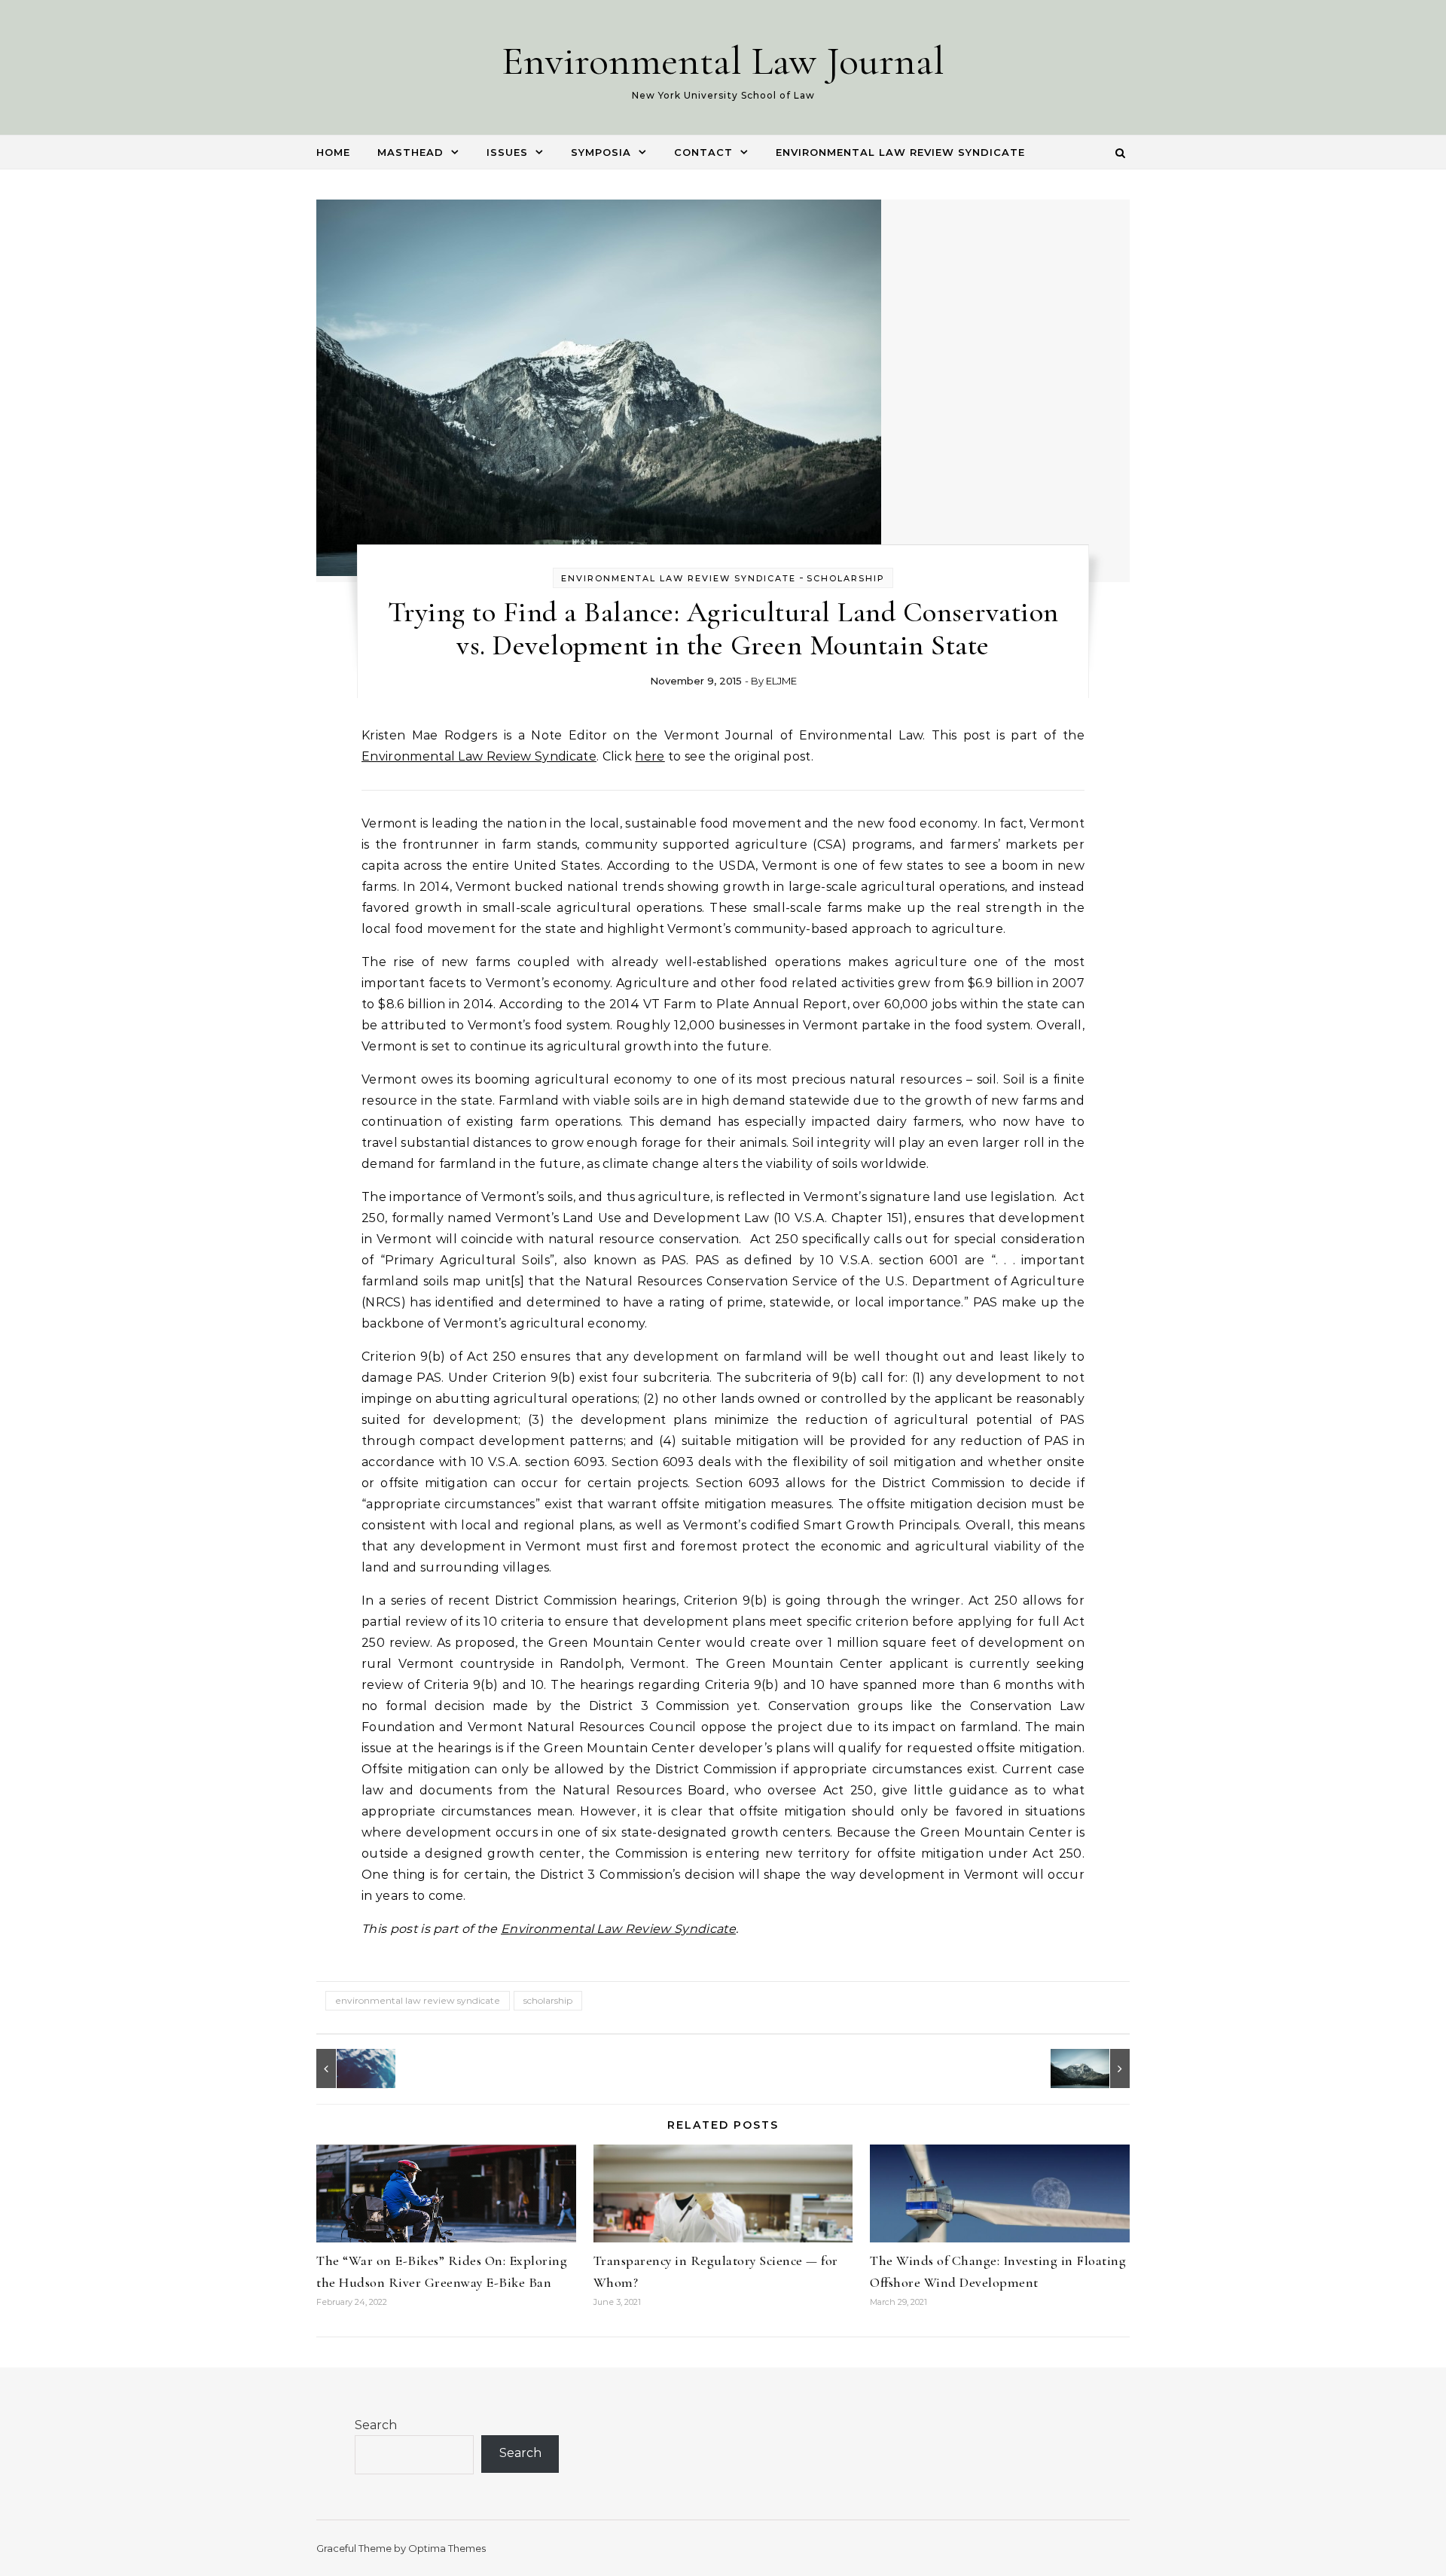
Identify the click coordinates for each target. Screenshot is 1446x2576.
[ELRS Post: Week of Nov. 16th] (350, 2068)
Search (376, 2425)
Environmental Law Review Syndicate (900, 152)
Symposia (601, 152)
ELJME (781, 681)
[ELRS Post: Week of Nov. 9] (1096, 2068)
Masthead (410, 152)
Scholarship (846, 578)
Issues (507, 152)
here (650, 756)
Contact (703, 152)
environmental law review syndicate (418, 2000)
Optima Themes (447, 2548)
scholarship (548, 2000)
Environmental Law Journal (723, 61)
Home (333, 152)
